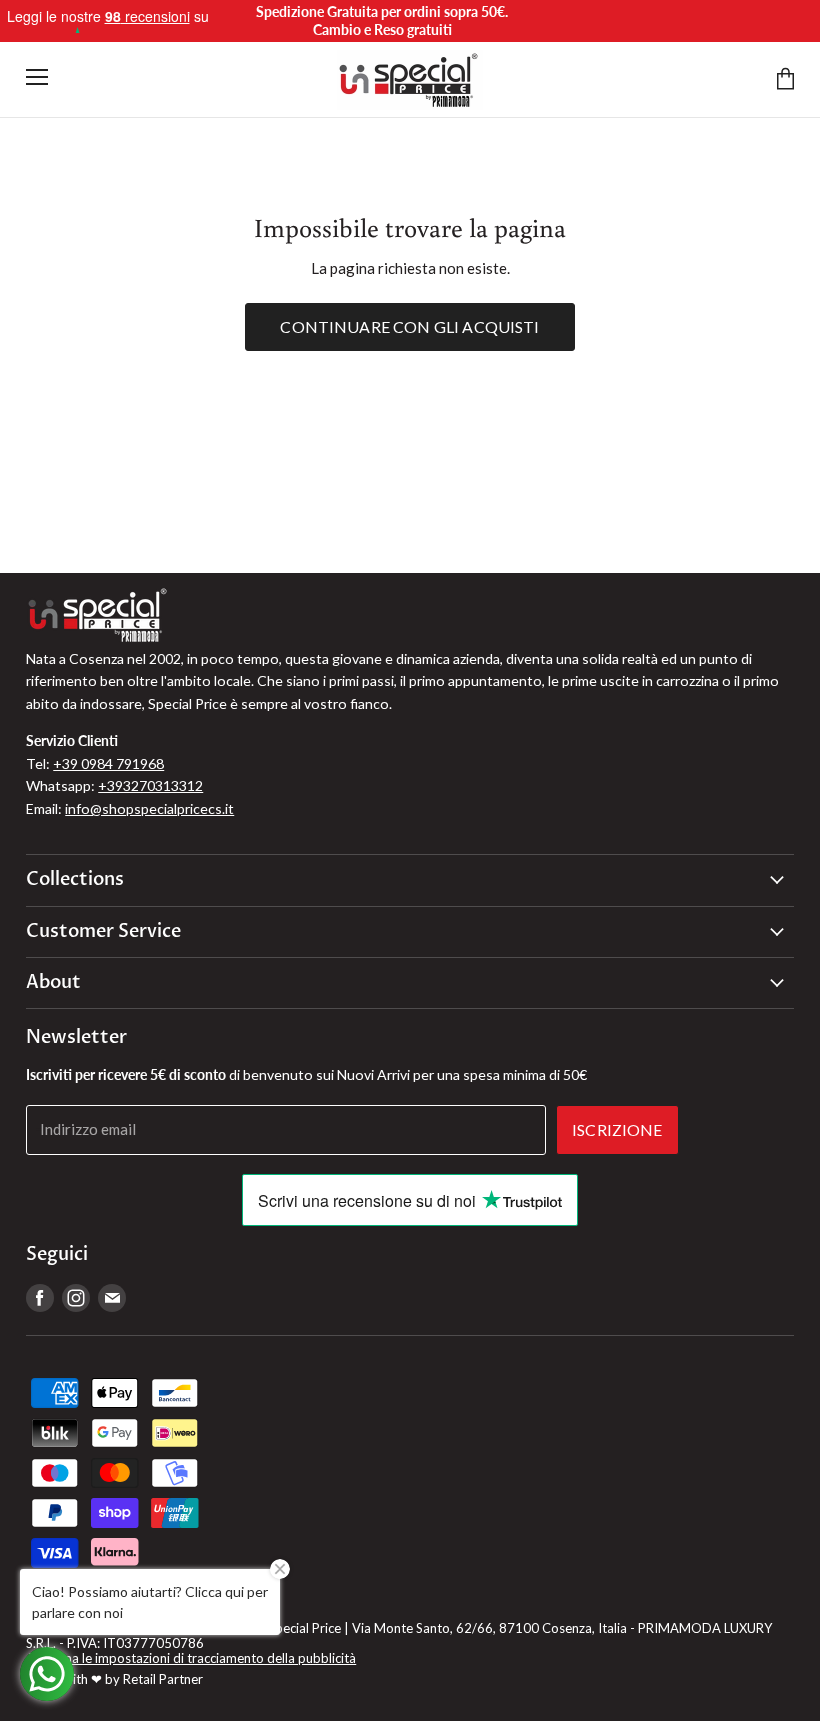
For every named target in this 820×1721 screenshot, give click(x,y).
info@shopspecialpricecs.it (149, 808)
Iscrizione (617, 1129)
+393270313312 (150, 785)
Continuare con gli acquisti (409, 326)
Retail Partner (163, 1679)
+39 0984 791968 (108, 763)
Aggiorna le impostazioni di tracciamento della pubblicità (191, 1658)
